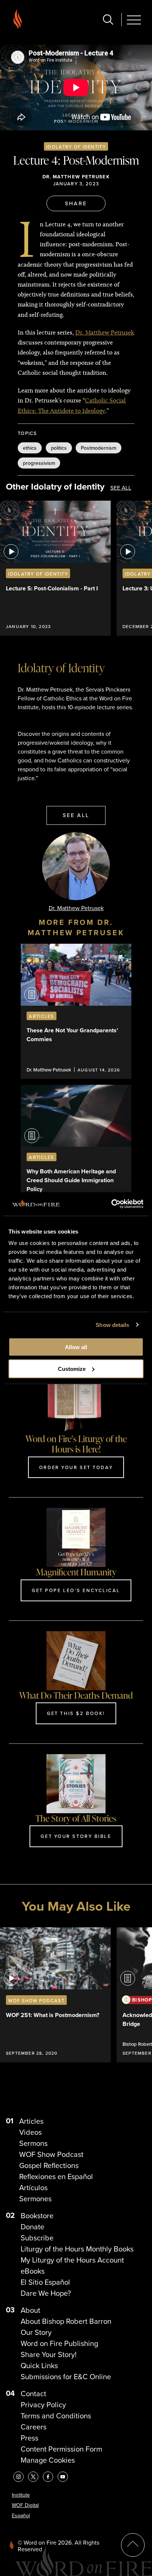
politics (59, 448)
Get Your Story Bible (76, 1836)
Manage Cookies (48, 2460)
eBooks (33, 2271)
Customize (72, 1369)
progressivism (39, 463)
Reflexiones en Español (56, 2176)
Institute (21, 2495)
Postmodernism (99, 448)
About (30, 2310)
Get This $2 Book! (76, 1713)
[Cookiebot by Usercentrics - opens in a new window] (111, 1204)
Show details (112, 1325)
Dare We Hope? (46, 2293)
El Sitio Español (45, 2282)
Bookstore (37, 2215)
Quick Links (39, 2365)
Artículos (33, 2187)
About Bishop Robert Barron (66, 2321)
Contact (33, 2393)
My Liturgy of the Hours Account (72, 2260)
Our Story (36, 2332)
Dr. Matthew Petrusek (76, 177)
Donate (32, 2227)
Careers (34, 2427)
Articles (31, 2121)
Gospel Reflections (49, 2165)
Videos (30, 2132)
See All (121, 488)
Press (30, 2438)
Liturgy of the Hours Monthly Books (77, 2249)
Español (21, 2515)
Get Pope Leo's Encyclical (76, 1590)
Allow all (76, 1347)
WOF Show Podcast (51, 2154)
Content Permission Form (61, 2449)
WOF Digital (25, 2505)
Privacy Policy (43, 2405)
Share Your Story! (49, 2354)
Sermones (35, 2198)
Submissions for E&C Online (66, 2376)
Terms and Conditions (56, 2416)
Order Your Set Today (76, 1467)
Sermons (33, 2143)
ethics (30, 448)
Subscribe (37, 2238)
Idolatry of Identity (76, 147)
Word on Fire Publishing (59, 2343)
